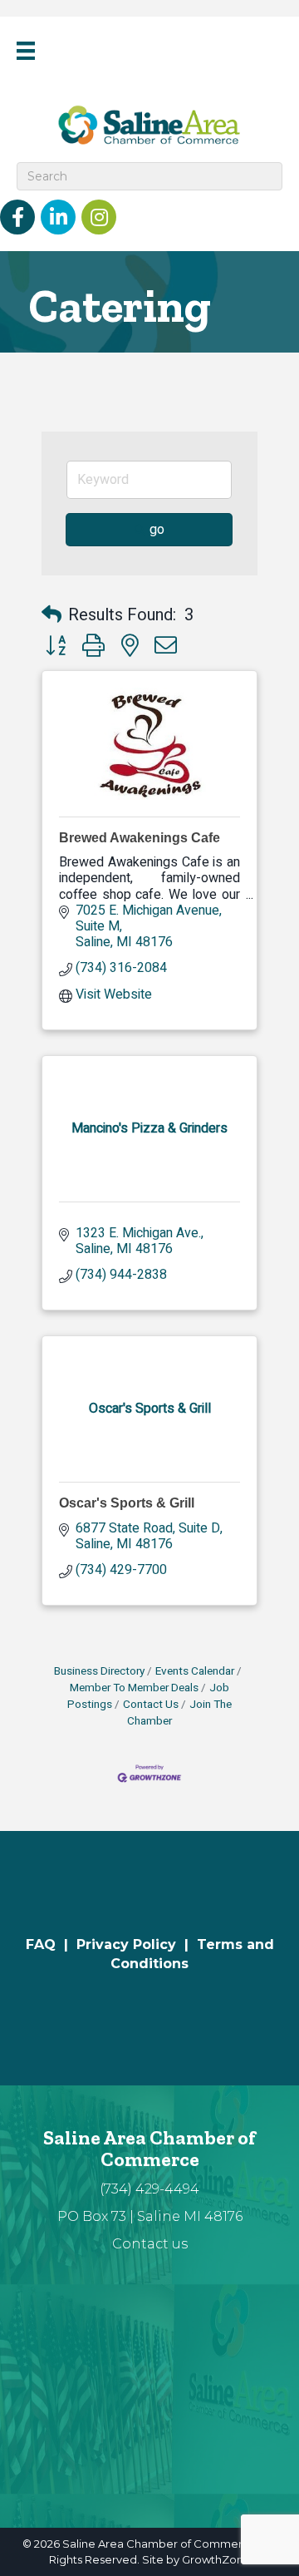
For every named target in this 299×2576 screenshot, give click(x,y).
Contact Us (151, 1705)
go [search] (157, 530)
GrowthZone (216, 2559)
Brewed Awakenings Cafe (140, 838)
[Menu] (26, 51)
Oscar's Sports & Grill (127, 1503)
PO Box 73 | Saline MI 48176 (150, 2216)
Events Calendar (195, 1671)
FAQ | (51, 1944)
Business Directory (99, 1671)
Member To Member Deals (134, 1688)
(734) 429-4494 (149, 2189)
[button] (51, 615)
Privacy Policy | (137, 1944)
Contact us (150, 2244)
